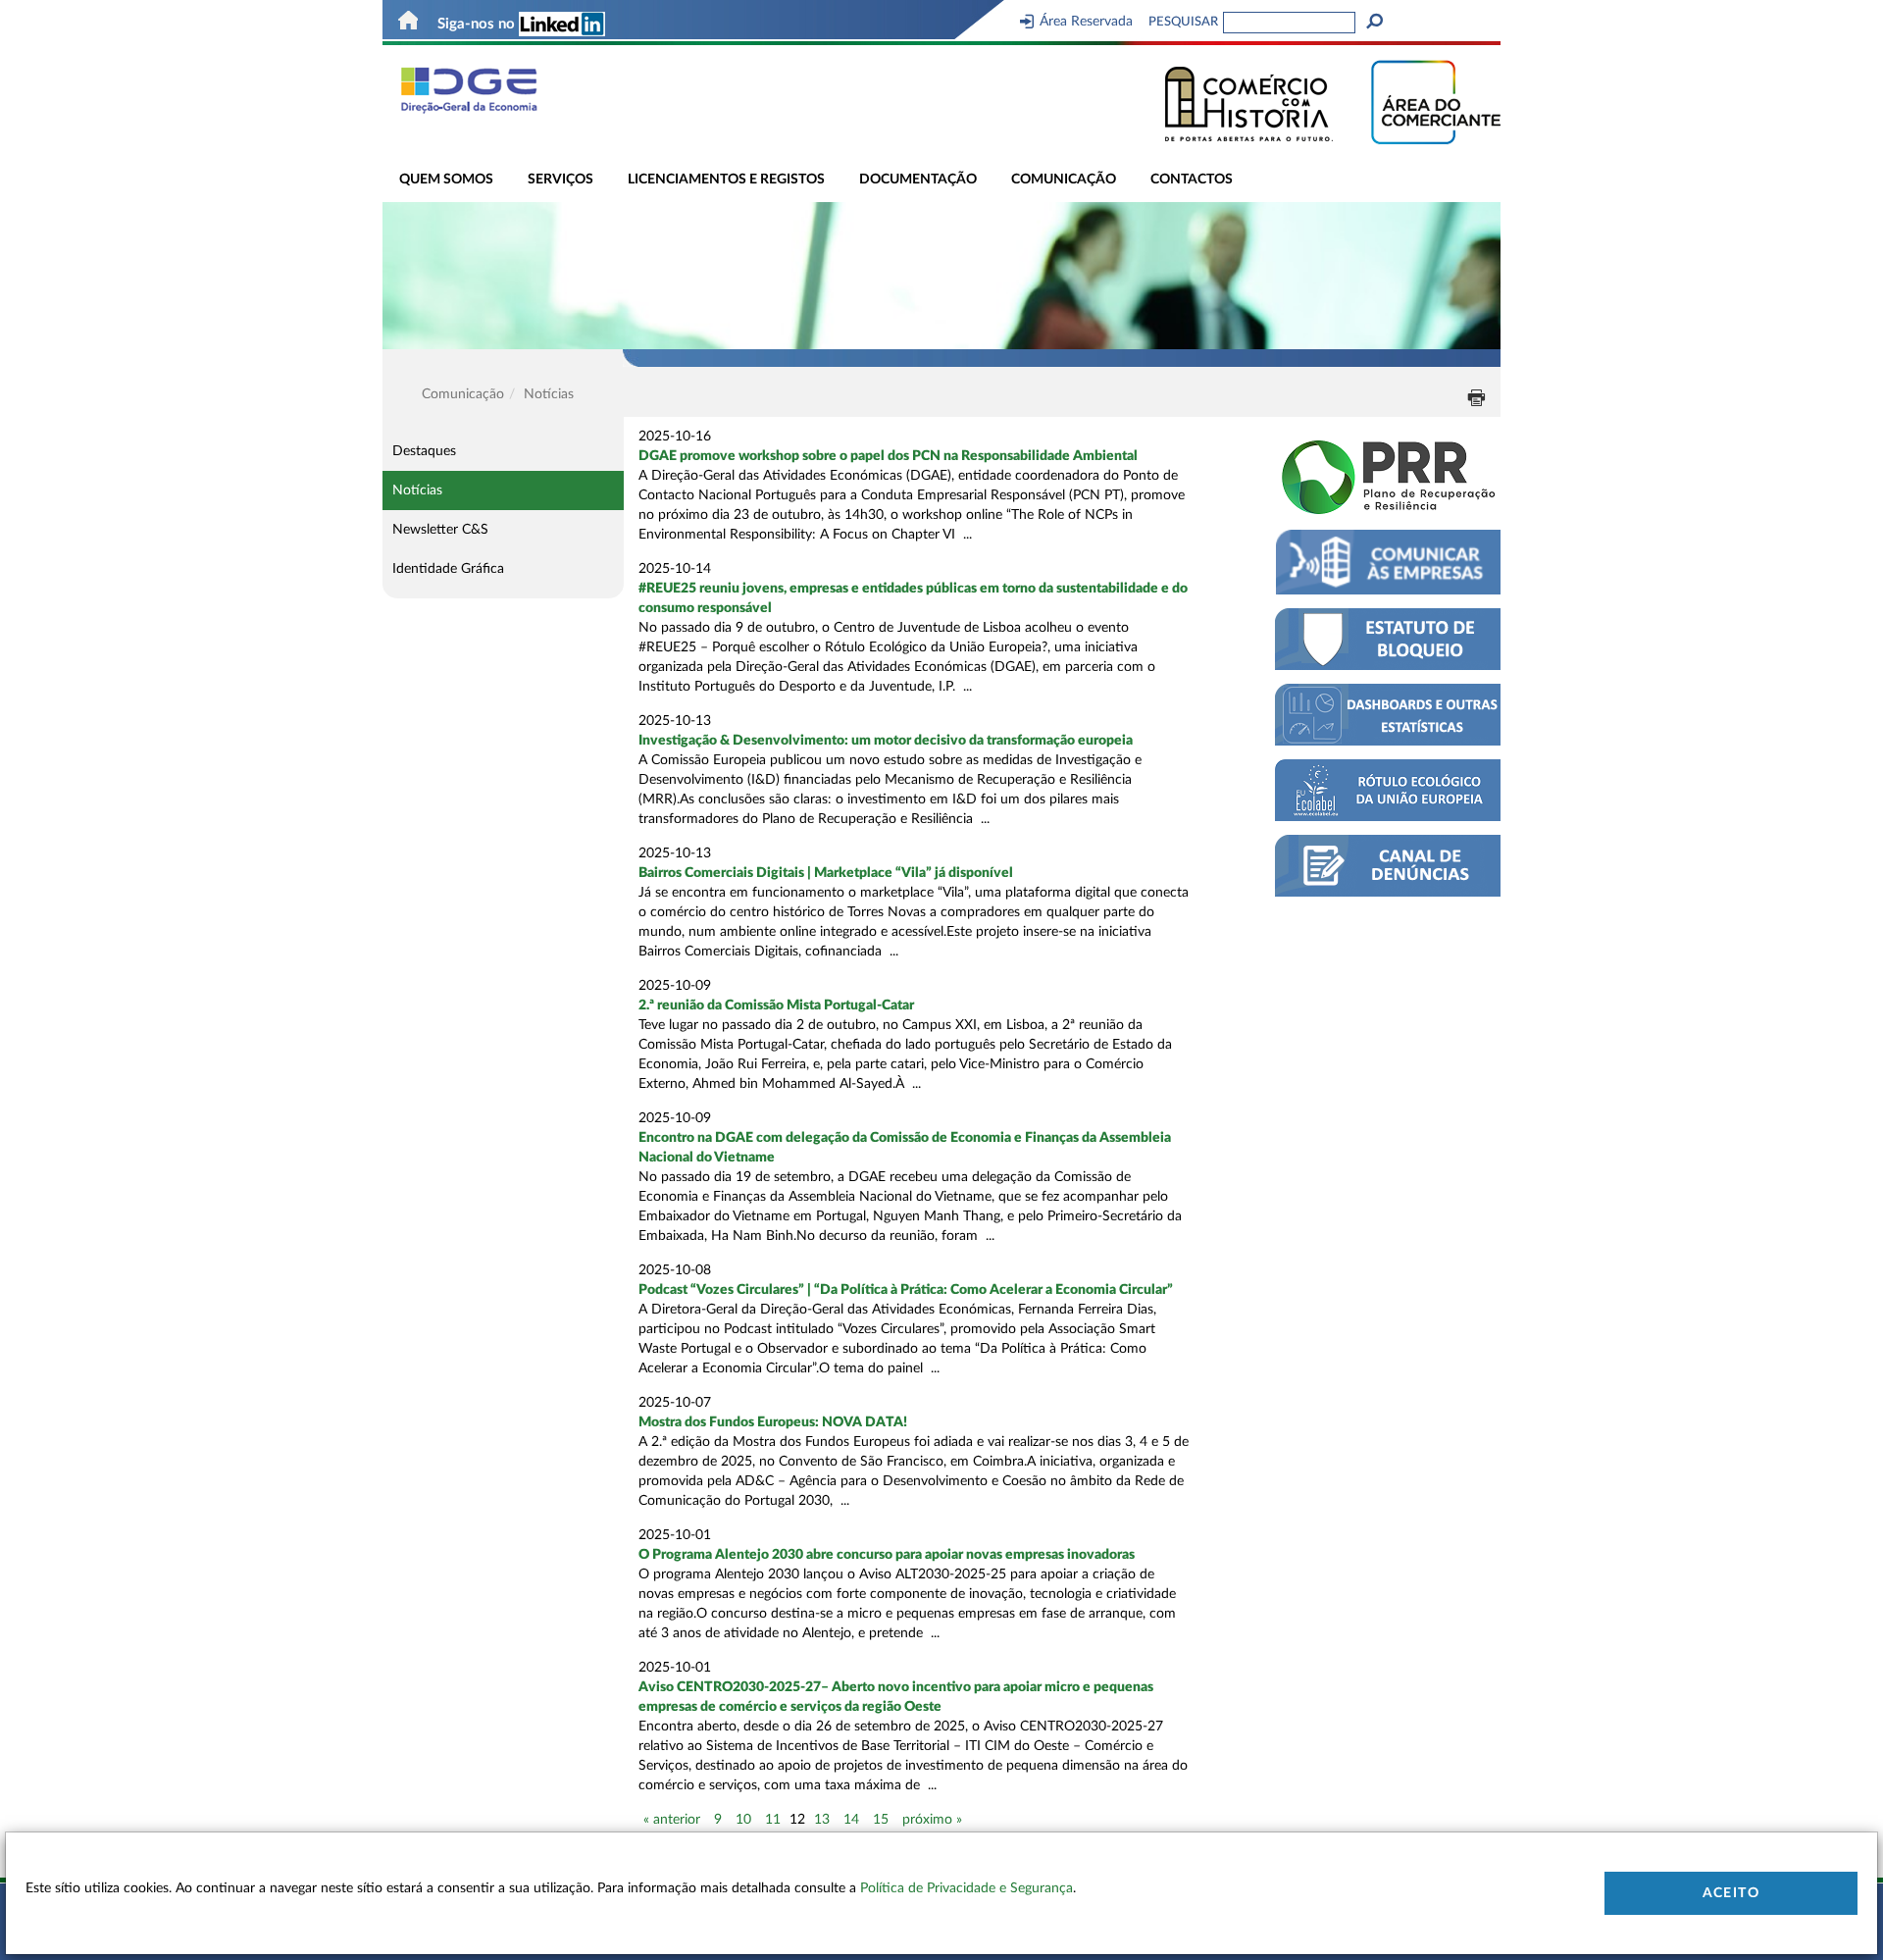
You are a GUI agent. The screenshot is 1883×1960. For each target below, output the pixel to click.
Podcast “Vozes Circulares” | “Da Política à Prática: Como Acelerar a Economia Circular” (906, 1290)
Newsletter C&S (440, 530)
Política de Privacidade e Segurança (967, 1888)
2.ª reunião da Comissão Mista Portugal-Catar (776, 1006)
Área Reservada (1086, 22)
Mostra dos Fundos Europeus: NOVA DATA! (773, 1422)
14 (851, 1820)
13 (822, 1820)
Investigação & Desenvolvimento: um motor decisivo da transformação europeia (886, 741)
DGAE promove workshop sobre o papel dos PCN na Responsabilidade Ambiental (888, 456)
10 (743, 1820)
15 (881, 1820)
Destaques (424, 451)
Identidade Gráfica (448, 569)
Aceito (1731, 1893)
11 (773, 1820)
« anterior (672, 1820)
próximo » (932, 1820)
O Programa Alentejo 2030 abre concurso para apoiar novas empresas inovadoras (887, 1555)
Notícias (417, 490)
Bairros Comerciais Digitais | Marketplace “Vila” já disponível (826, 873)
